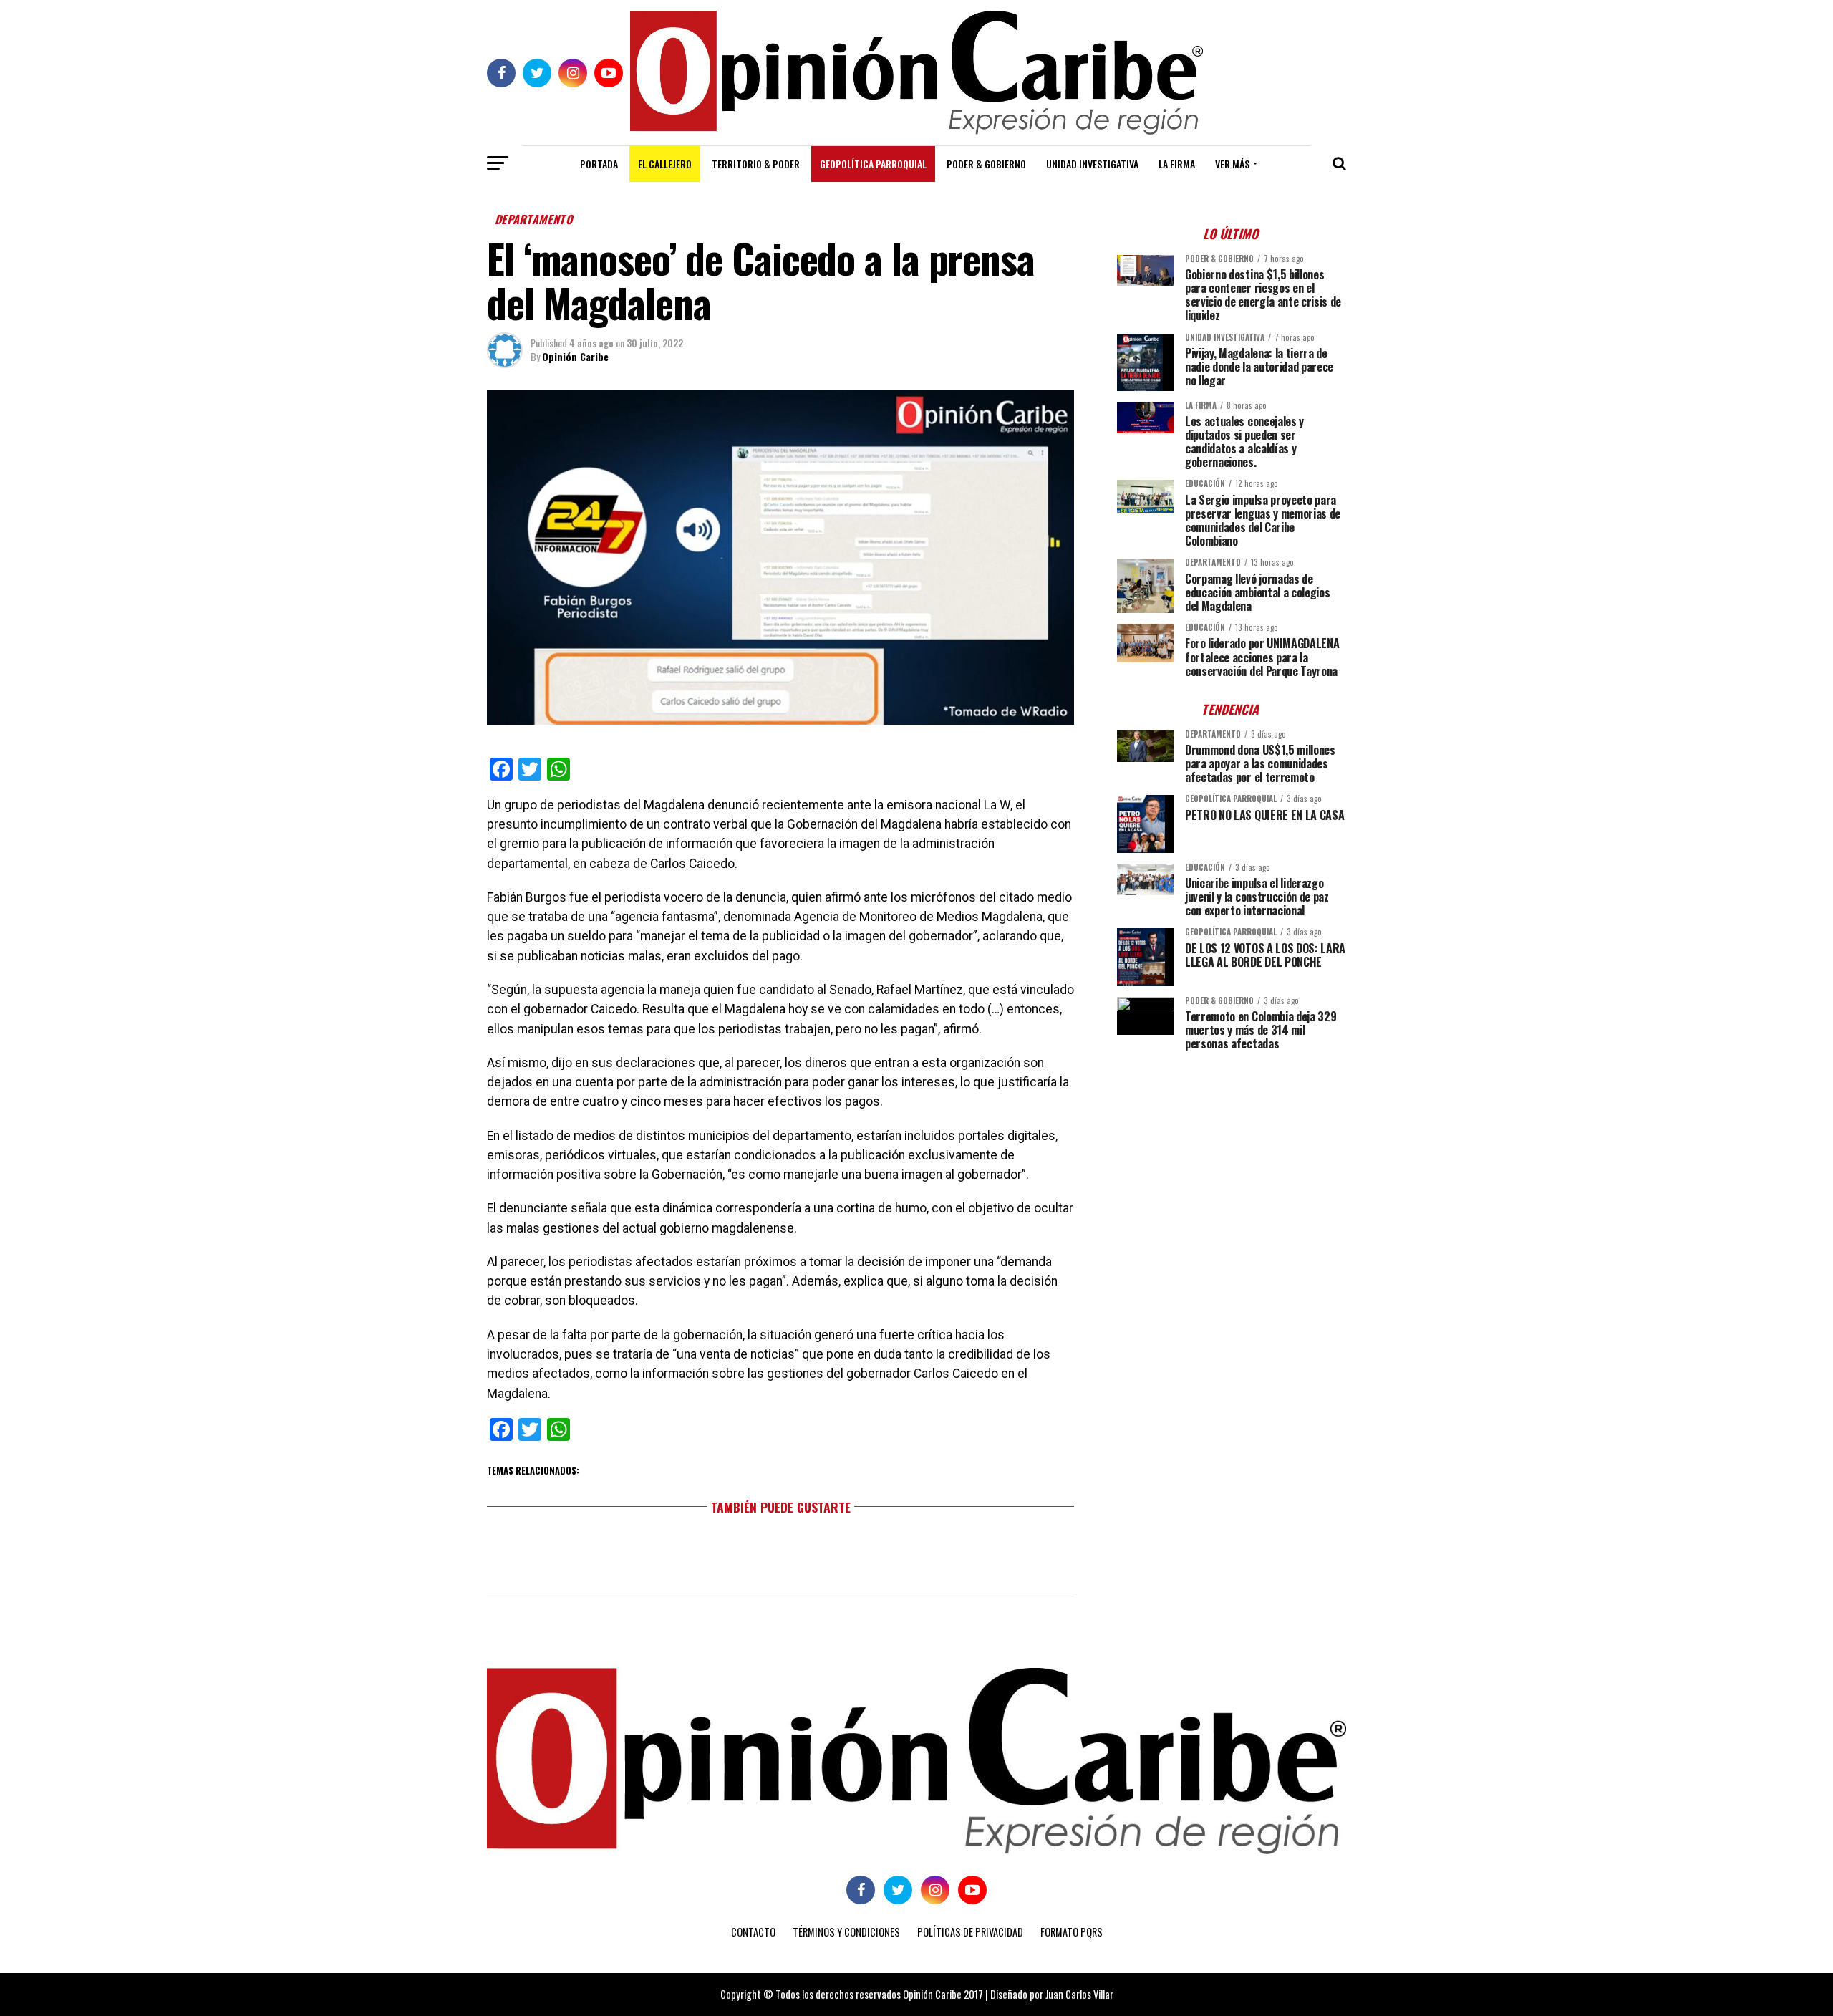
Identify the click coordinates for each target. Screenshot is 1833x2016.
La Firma (1177, 164)
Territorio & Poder (756, 164)
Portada (599, 164)
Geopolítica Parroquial (873, 164)
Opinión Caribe (575, 356)
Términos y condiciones (846, 1932)
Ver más (1232, 164)
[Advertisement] (1232, 1162)
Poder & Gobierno (986, 164)
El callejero (665, 164)
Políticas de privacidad (970, 1932)
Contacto (753, 1932)
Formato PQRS (1072, 1932)
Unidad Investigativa (1092, 164)
